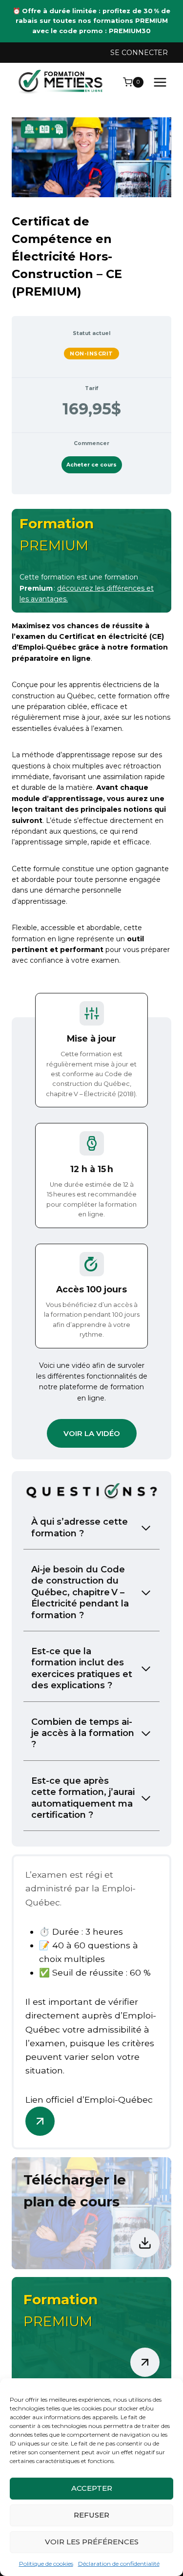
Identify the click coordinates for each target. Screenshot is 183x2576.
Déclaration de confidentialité (119, 2564)
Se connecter (139, 53)
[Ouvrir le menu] (160, 82)
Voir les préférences (92, 2542)
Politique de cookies (46, 2564)
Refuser (91, 2515)
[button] (92, 1433)
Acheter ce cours (91, 465)
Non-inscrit (91, 354)
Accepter (92, 2488)
